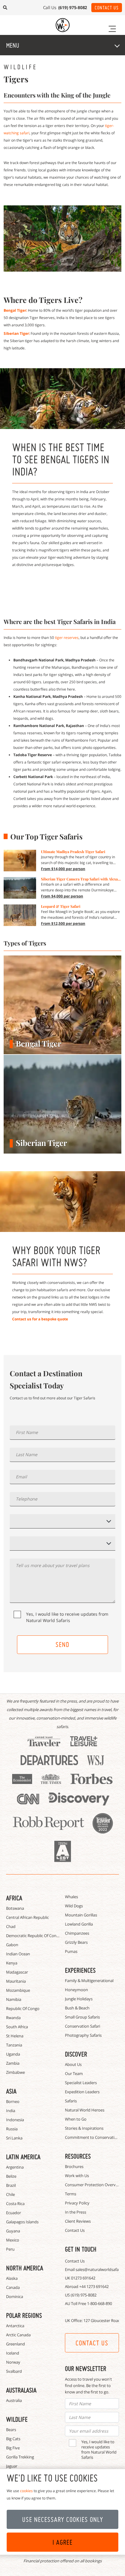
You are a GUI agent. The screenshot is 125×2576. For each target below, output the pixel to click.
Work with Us (77, 2176)
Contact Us (107, 8)
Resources (78, 2156)
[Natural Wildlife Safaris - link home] (63, 25)
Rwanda (13, 2018)
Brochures (74, 2166)
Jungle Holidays (79, 1999)
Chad (11, 1926)
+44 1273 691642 (94, 2286)
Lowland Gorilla (79, 1924)
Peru (10, 2249)
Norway (13, 2362)
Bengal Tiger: (16, 310)
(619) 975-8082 (84, 2295)
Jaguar (12, 2466)
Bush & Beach (77, 2008)
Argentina (15, 2167)
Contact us (92, 2343)
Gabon (12, 1945)
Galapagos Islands (22, 2222)
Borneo (13, 2101)
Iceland (13, 2353)
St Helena (15, 2036)
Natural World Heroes (85, 2110)
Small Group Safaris (82, 2017)
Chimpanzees (77, 1933)
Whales (71, 1897)
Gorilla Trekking (20, 2457)
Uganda (13, 2054)
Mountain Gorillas (81, 1915)
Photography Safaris (83, 2035)
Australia (14, 2400)
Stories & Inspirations (84, 2128)
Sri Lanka (14, 2138)
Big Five (13, 2448)
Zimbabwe (15, 2072)
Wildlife (17, 2419)
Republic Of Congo (23, 2008)
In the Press (76, 2212)
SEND (62, 1645)
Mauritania (16, 1981)
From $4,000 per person (62, 896)
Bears (11, 2430)
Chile (10, 2194)
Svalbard (14, 2371)
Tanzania (14, 2045)
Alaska (12, 2278)
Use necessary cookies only (63, 2519)
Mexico (13, 2240)
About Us (73, 2064)
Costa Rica (15, 2204)
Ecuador (14, 2213)
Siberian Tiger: (17, 333)
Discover (76, 2054)
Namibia (14, 1999)
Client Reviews (78, 2221)
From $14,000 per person (63, 869)
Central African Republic (27, 1917)
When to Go (76, 2119)
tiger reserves (67, 638)
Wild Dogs (74, 1906)
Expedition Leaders (82, 2092)
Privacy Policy (77, 2203)
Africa (14, 1898)
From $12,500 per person (63, 923)
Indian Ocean (18, 1954)
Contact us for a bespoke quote (40, 1319)
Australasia (21, 2390)
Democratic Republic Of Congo (34, 1936)
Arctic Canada (18, 2335)
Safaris (71, 2101)
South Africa (17, 2027)
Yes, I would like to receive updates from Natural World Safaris (67, 1617)
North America (25, 2268)
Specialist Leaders (81, 2083)
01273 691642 (83, 2278)
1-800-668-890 (100, 2303)
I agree (62, 2542)
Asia (11, 2091)
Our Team (74, 2073)
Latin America (23, 2157)
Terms (71, 2194)
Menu (13, 45)
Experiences (80, 1970)
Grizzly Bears (76, 1942)
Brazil (11, 2185)
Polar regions (24, 2315)
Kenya (12, 1963)
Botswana (15, 1908)
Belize (11, 2176)
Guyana (13, 2231)
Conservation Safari (83, 2026)
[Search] (5, 8)
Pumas (71, 1951)
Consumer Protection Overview (93, 2185)
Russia (12, 2129)
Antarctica (15, 2326)
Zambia (13, 2063)
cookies (26, 2491)
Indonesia (15, 2120)
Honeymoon (76, 1990)
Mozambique (18, 1990)
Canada (13, 2287)
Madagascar (17, 1972)
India (11, 2111)
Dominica (15, 2296)
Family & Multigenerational (89, 1981)
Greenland (15, 2344)
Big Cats (13, 2439)
